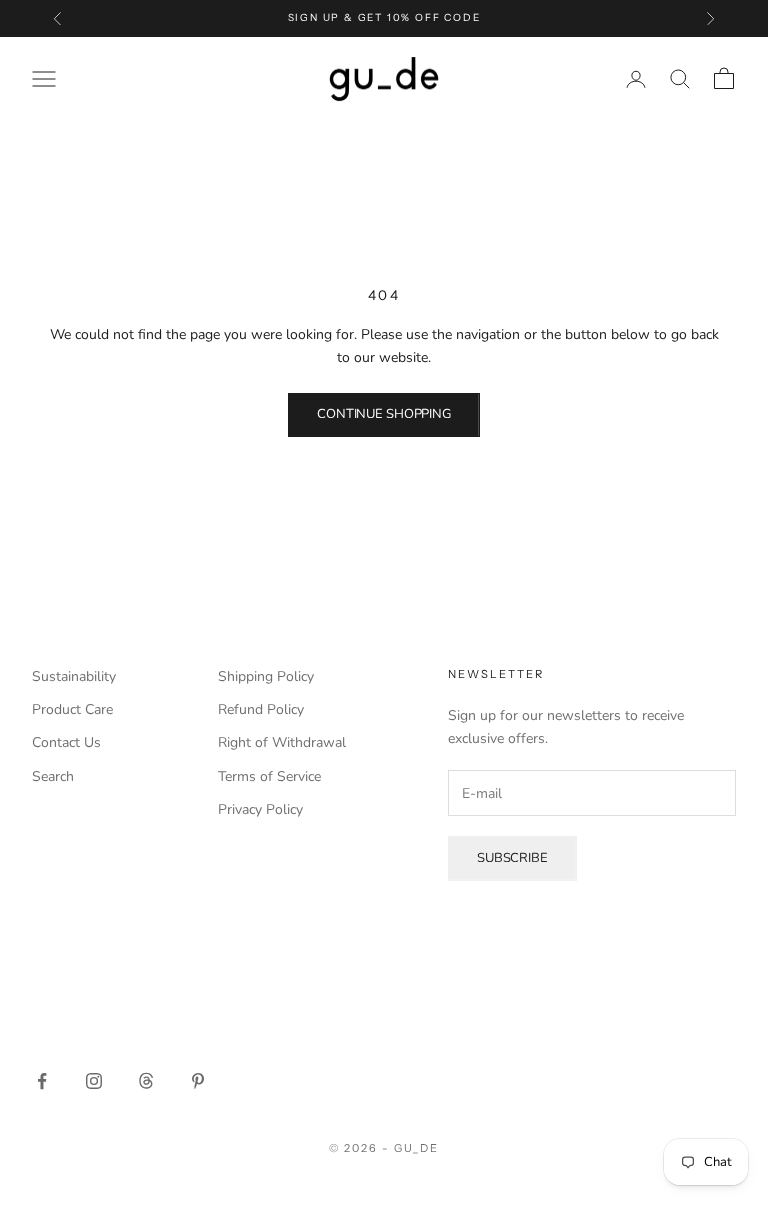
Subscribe (512, 858)
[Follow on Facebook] (42, 1081)
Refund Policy (261, 709)
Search (53, 776)
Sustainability (74, 676)
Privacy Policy (260, 809)
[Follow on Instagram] (94, 1081)
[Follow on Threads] (146, 1081)
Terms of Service (269, 776)
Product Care (72, 709)
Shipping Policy (266, 676)
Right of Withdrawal (282, 742)
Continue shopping (384, 414)
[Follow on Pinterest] (198, 1081)
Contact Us (66, 742)
